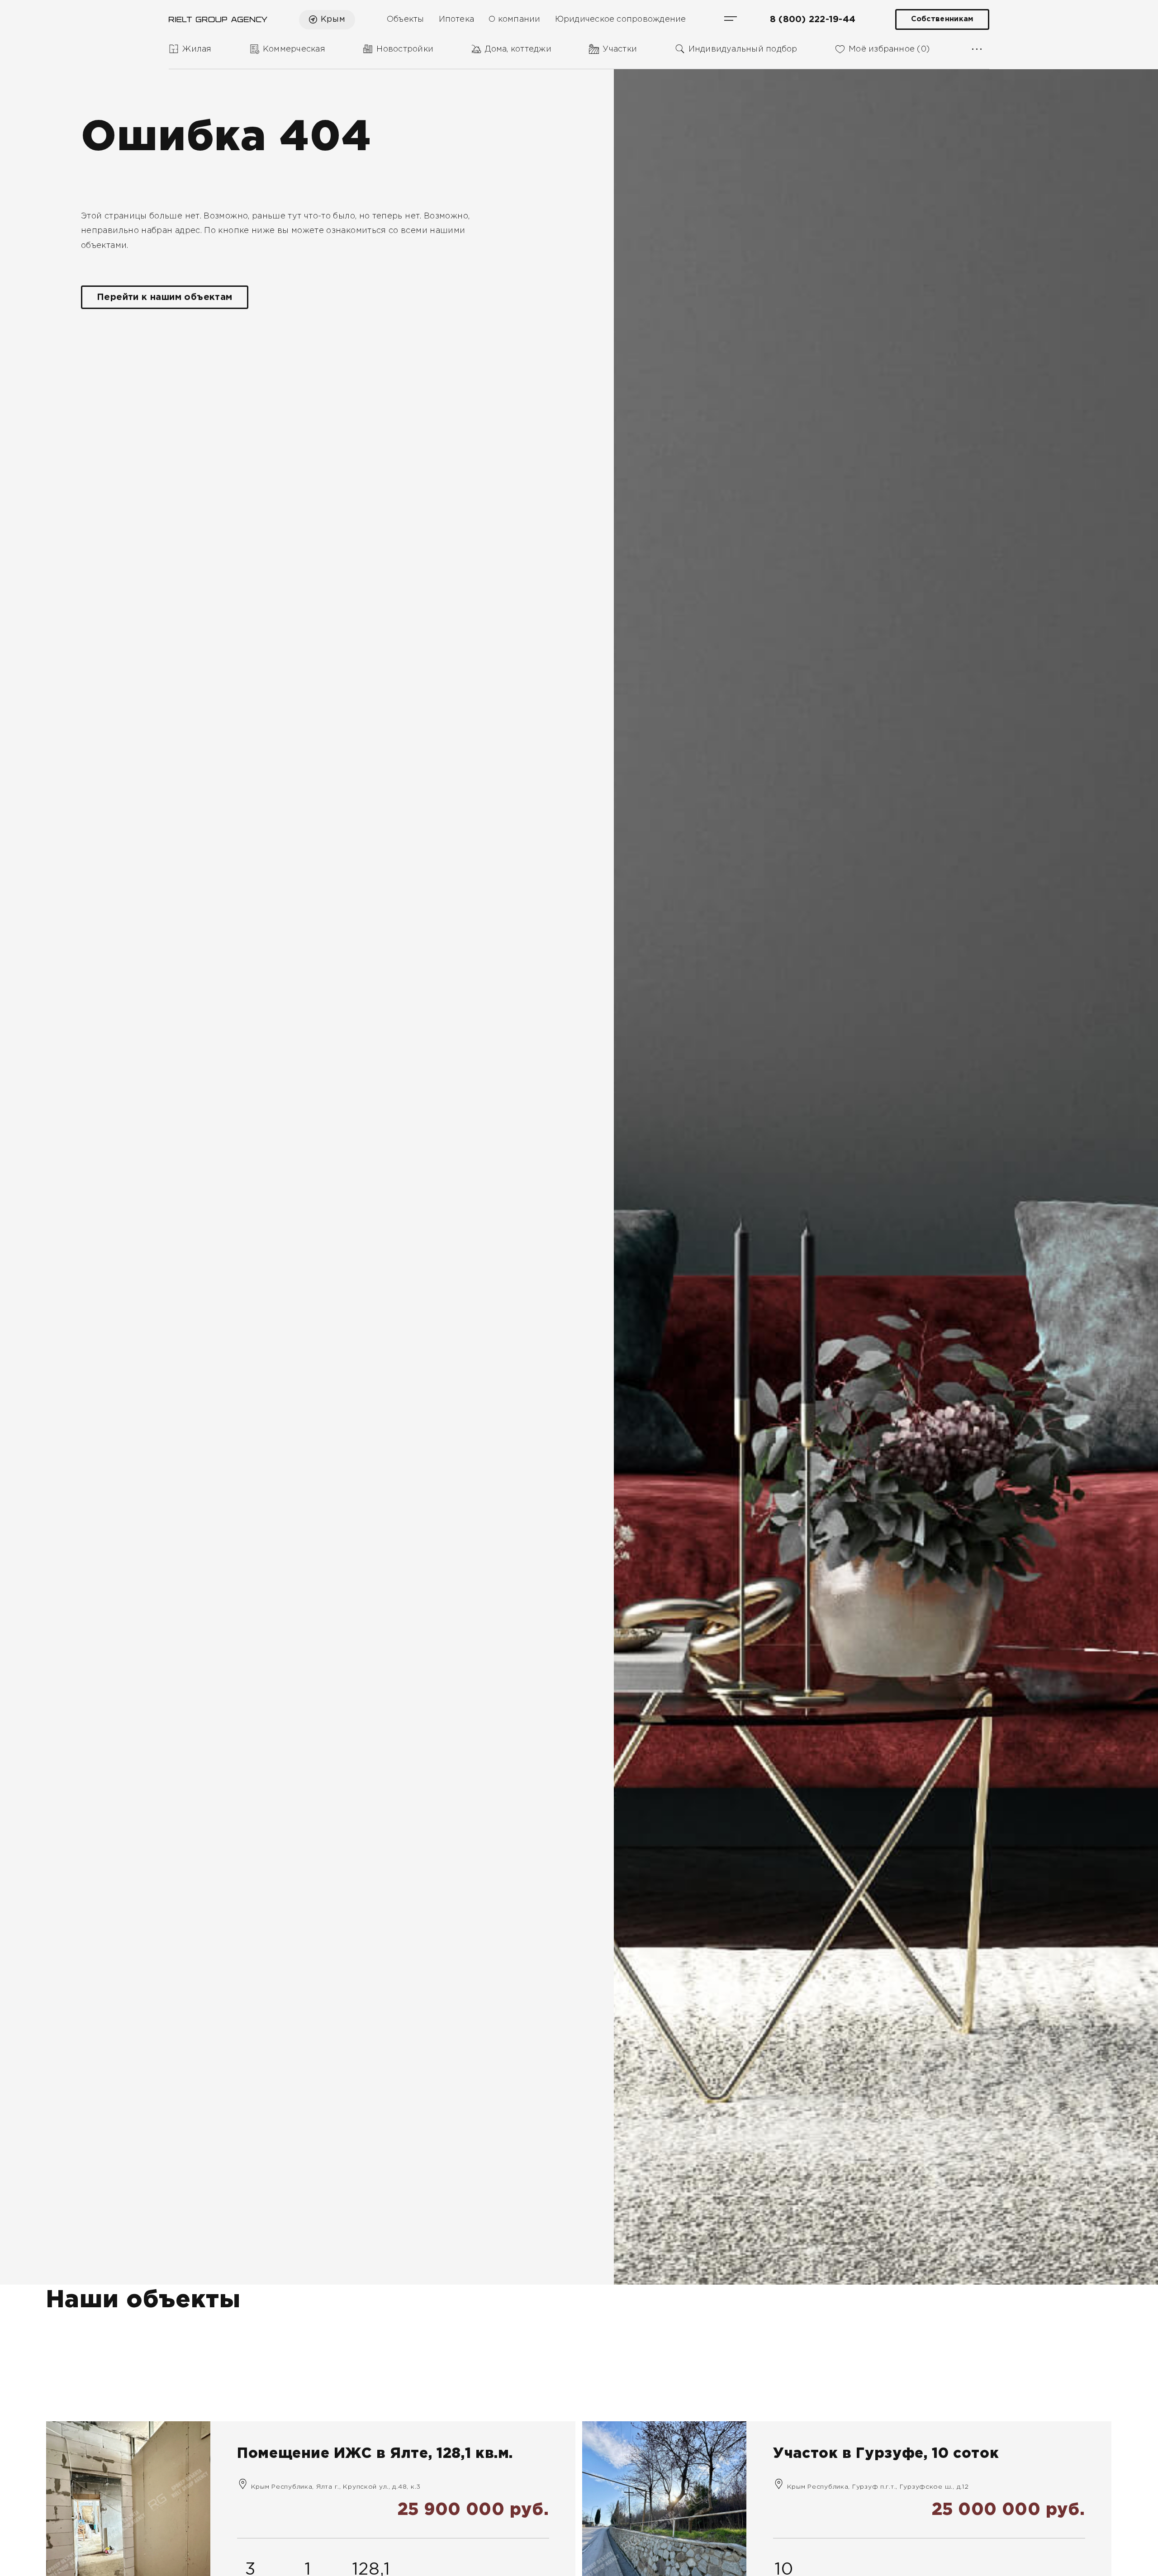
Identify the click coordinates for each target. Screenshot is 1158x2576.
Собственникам (942, 19)
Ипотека (457, 19)
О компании (514, 19)
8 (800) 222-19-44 (813, 19)
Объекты (406, 19)
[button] (98, 2344)
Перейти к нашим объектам (165, 297)
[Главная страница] (218, 19)
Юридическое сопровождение (621, 19)
